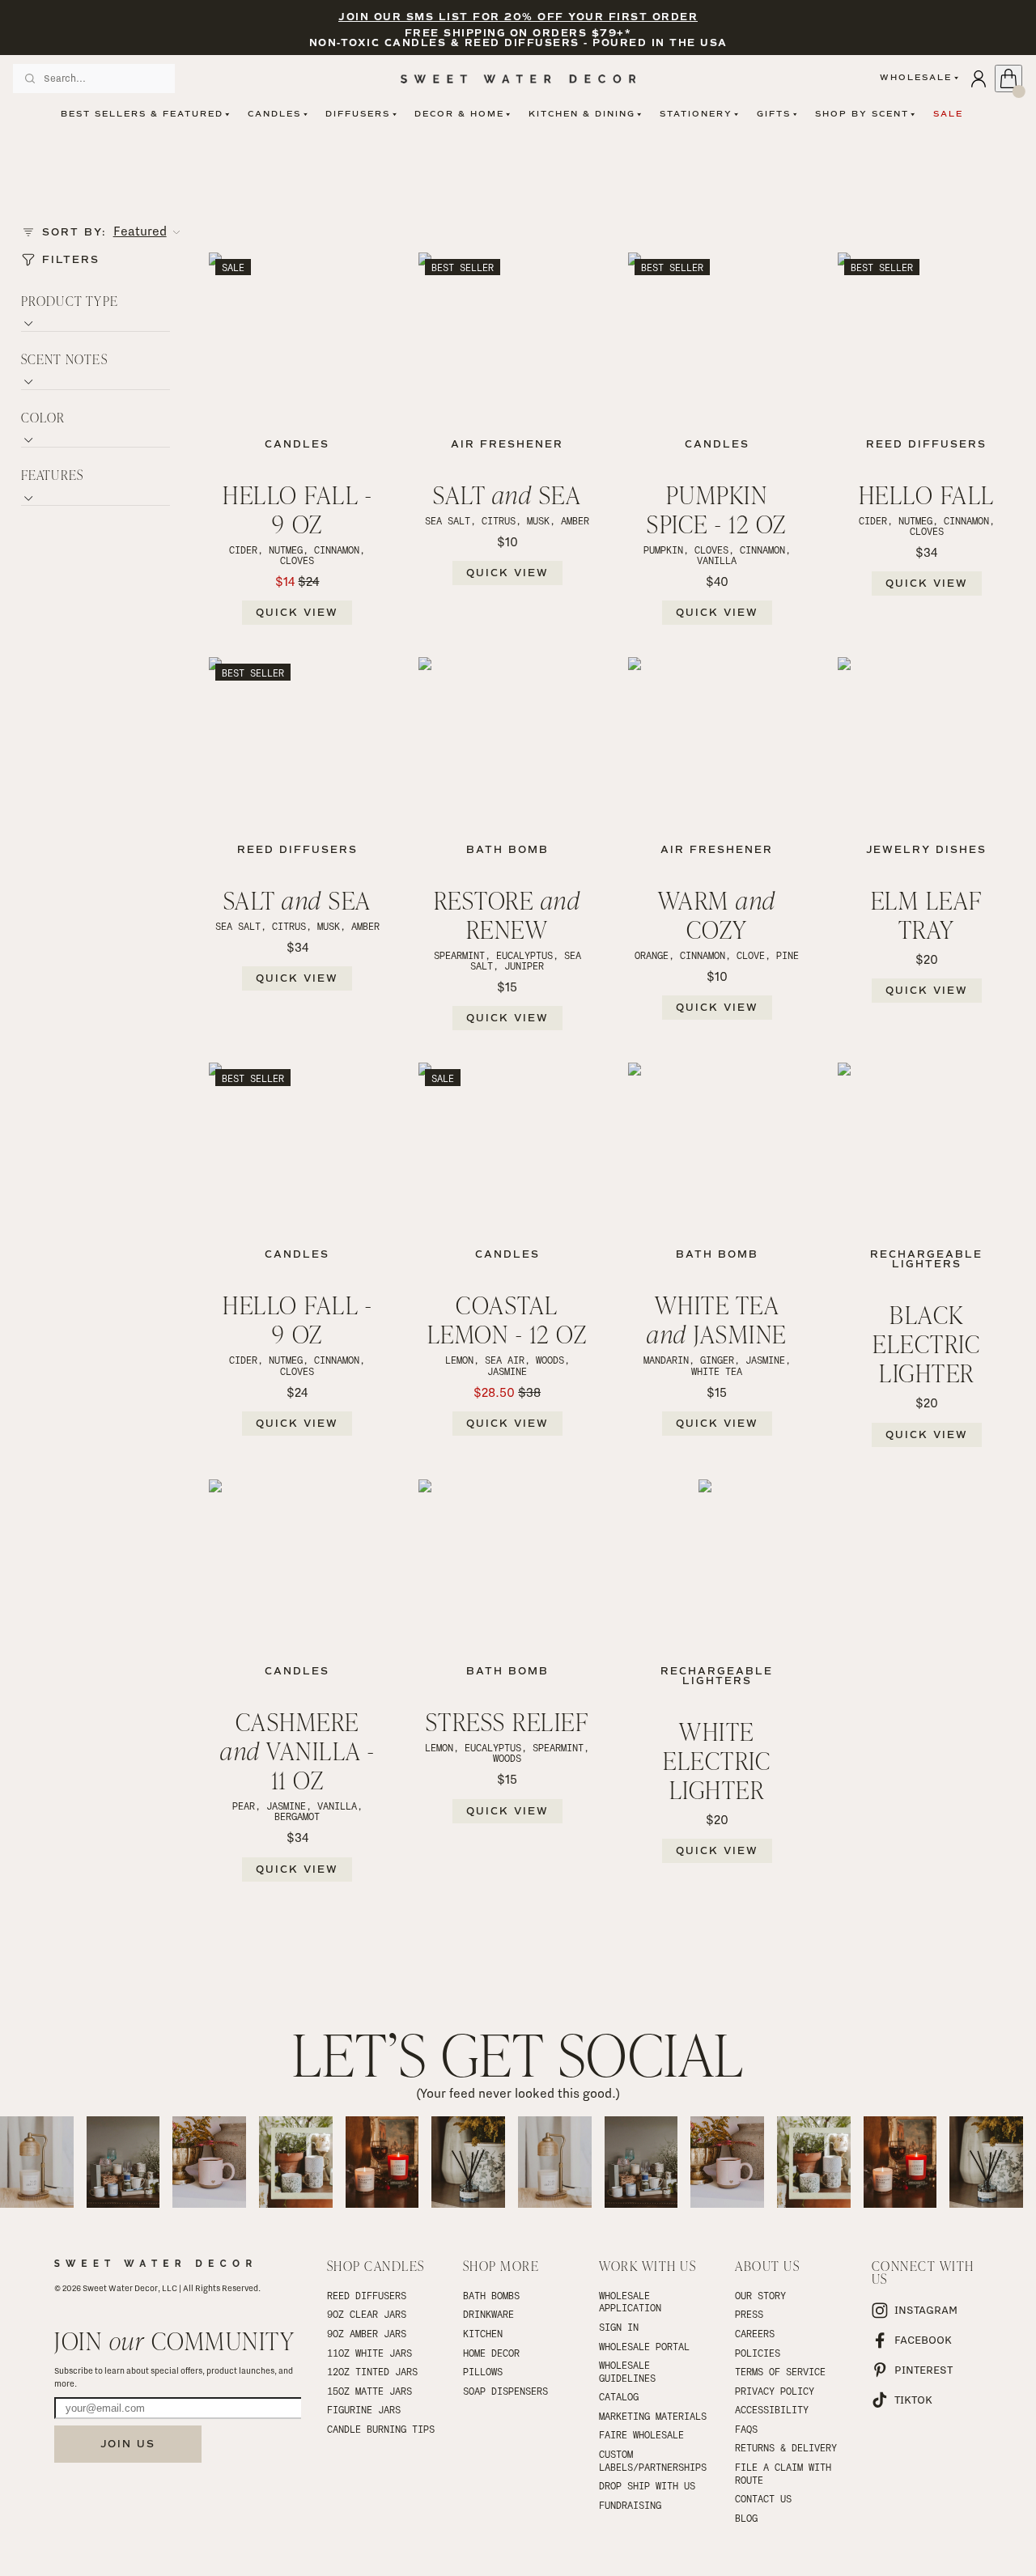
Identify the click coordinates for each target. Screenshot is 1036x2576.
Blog (746, 2518)
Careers (755, 2333)
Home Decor (491, 2353)
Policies (758, 2353)
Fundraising (630, 2505)
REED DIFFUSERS (367, 2295)
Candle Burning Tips (381, 2429)
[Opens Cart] (1008, 79)
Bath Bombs (491, 2295)
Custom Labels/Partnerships (653, 2460)
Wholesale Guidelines (627, 2371)
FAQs (746, 2429)
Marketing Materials (653, 2416)
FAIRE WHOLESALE (641, 2434)
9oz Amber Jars (367, 2333)
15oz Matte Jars (369, 2391)
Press (749, 2314)
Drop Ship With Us (647, 2485)
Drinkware (488, 2314)
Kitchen (483, 2333)
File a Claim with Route (786, 2473)
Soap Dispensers (505, 2391)
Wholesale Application (630, 2302)
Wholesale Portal (644, 2346)
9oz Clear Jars (367, 2314)
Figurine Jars (364, 2409)
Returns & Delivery (786, 2447)
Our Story (760, 2295)
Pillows (483, 2371)
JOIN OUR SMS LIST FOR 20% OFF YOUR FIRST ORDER (518, 17)
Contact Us (763, 2498)
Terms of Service (780, 2371)
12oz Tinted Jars (372, 2371)
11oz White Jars (369, 2353)
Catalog (619, 2396)
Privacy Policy (775, 2391)
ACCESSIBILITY (772, 2409)
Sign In (619, 2327)
